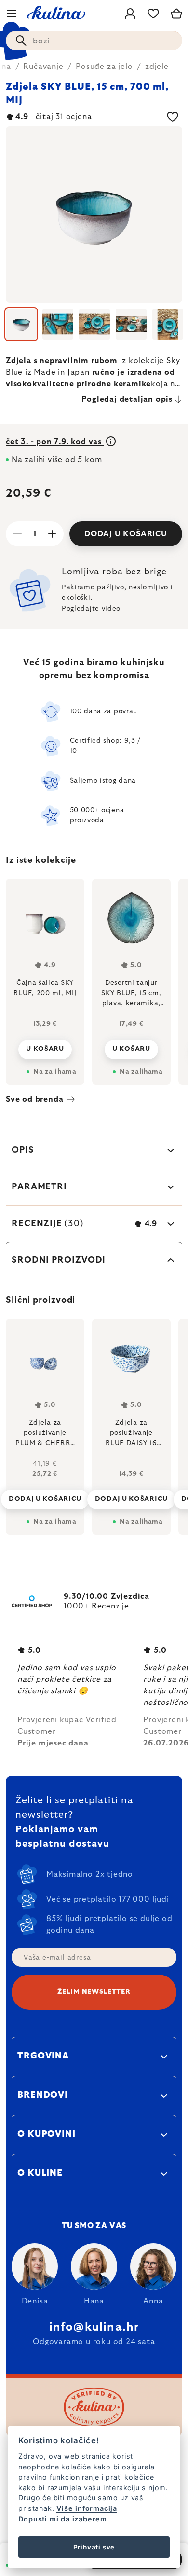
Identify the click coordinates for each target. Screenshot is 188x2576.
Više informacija (87, 2508)
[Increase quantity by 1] (52, 534)
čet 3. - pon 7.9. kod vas (55, 442)
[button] (45, 1492)
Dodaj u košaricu (126, 534)
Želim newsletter (94, 1992)
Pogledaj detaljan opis (127, 399)
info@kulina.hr (94, 2327)
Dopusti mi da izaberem (63, 2519)
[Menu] (12, 14)
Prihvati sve (94, 2547)
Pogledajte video (91, 609)
